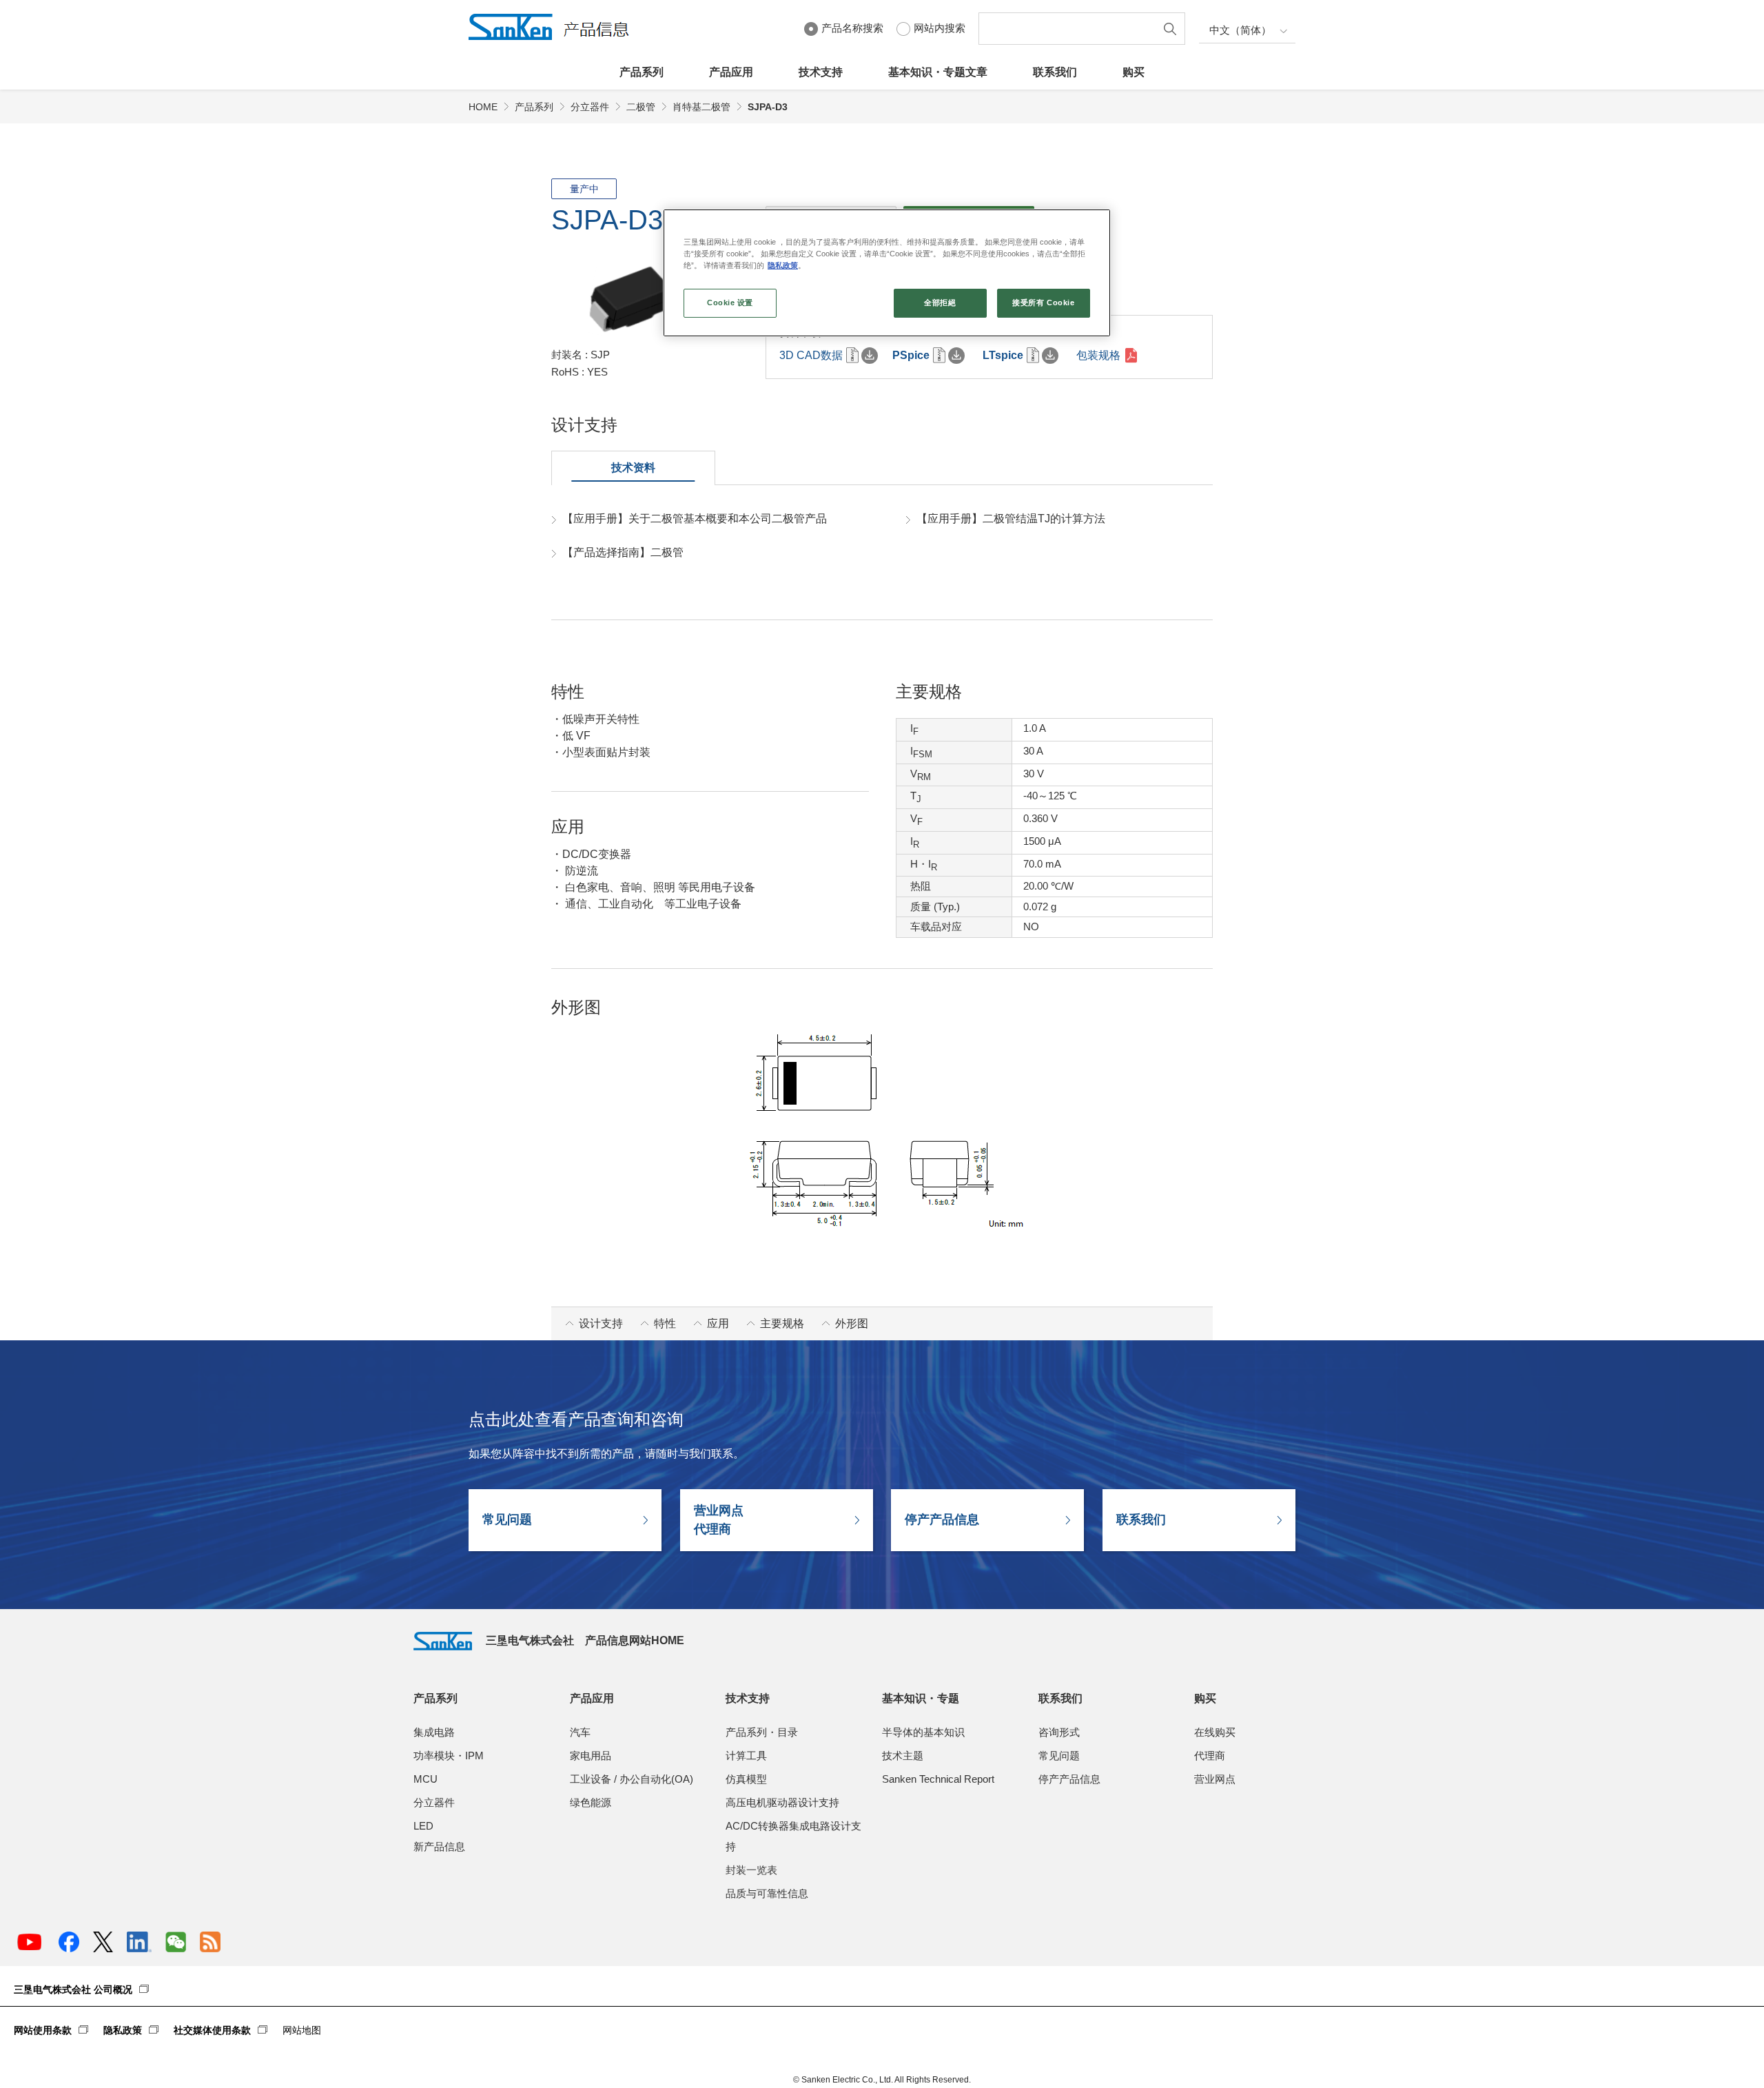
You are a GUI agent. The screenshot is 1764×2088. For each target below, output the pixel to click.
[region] (887, 273)
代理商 (1210, 1756)
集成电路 (434, 1732)
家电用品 (591, 1756)
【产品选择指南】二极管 (623, 552)
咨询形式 (1059, 1732)
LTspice (1003, 355)
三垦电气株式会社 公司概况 (73, 1989)
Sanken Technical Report (938, 1779)
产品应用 (731, 72)
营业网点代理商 (719, 1520)
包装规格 (1098, 355)
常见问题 (507, 1519)
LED (423, 1826)
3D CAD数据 (811, 355)
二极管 (641, 107)
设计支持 (601, 1323)
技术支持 (821, 72)
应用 (718, 1323)
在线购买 (1215, 1732)
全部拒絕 (940, 303)
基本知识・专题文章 (938, 72)
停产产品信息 (942, 1519)
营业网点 (1215, 1779)
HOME (483, 107)
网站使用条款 (43, 2030)
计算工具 (746, 1756)
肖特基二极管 (701, 107)
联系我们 (1055, 72)
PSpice (911, 355)
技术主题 (903, 1756)
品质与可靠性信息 (767, 1893)
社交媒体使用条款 (212, 2030)
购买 (1134, 72)
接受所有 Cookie (1043, 303)
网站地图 (302, 2030)
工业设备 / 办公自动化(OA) (632, 1779)
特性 (665, 1323)
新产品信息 (439, 1846)
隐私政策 (123, 2030)
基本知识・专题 (921, 1698)
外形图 (852, 1323)
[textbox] (1070, 29)
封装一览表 (751, 1870)
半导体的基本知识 (923, 1732)
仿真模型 (746, 1779)
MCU (425, 1779)
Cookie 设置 (730, 303)
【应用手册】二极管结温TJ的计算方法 (1011, 519)
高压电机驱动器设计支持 (782, 1802)
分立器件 (590, 107)
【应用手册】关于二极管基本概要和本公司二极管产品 (695, 519)
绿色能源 (591, 1802)
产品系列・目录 (762, 1732)
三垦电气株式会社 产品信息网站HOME (585, 1640)
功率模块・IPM (449, 1756)
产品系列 (642, 72)
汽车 (580, 1732)
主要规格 (782, 1323)
